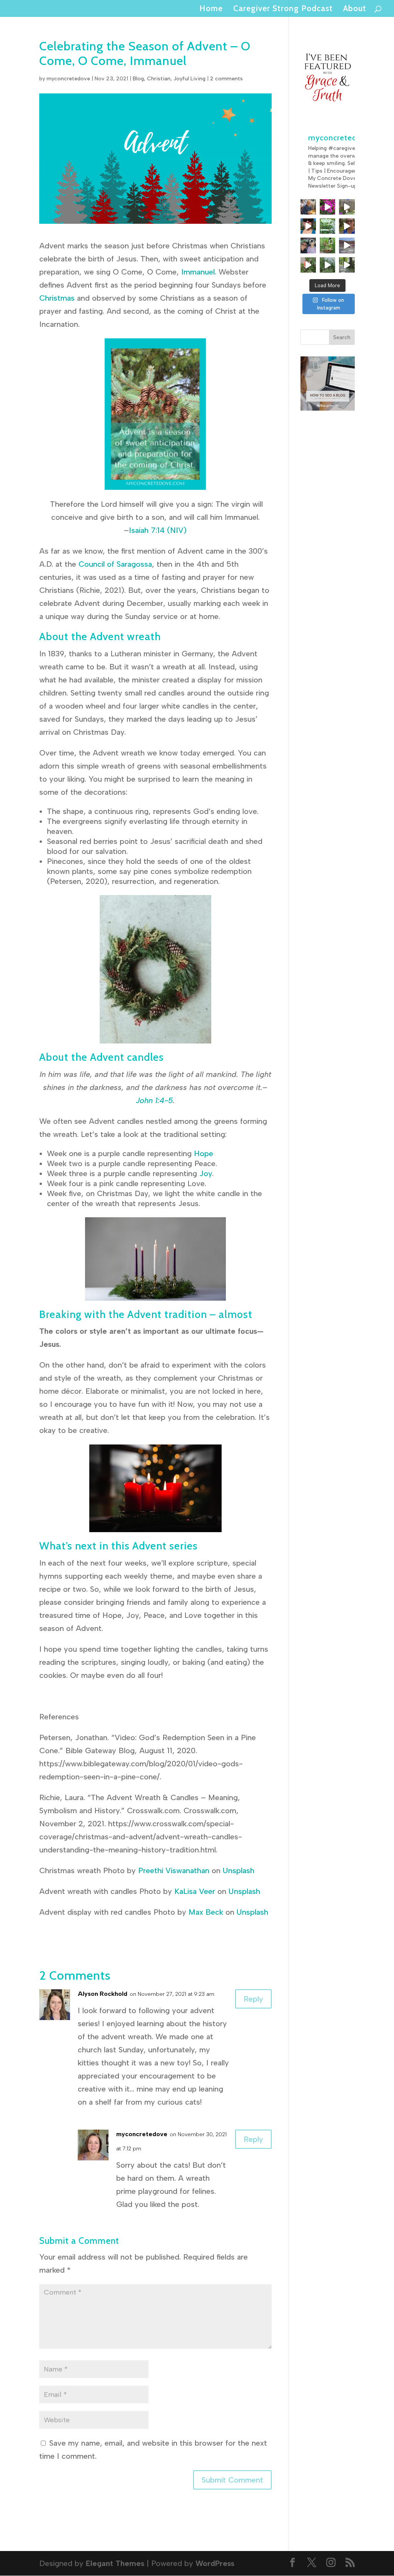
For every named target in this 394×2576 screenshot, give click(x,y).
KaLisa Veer (195, 1891)
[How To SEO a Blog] (328, 408)
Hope (204, 1153)
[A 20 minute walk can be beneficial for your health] (327, 265)
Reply (253, 1999)
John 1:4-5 (154, 1100)
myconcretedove (68, 79)
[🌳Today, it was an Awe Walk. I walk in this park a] (347, 265)
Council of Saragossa (114, 564)
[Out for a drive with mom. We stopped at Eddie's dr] (308, 245)
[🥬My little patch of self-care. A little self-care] (327, 245)
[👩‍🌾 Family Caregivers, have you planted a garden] (327, 226)
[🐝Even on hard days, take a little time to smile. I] (327, 207)
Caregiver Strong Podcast (283, 9)
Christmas (57, 298)
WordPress (215, 2563)
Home (211, 9)
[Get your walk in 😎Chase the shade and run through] (308, 226)
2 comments (226, 79)
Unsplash (239, 1870)
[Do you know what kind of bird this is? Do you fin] (347, 207)
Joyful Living (189, 79)
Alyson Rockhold (103, 1994)
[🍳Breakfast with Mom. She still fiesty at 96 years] (308, 207)
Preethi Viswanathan (174, 1870)
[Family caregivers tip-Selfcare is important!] (347, 226)
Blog (138, 79)
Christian (159, 79)
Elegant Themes (115, 2563)
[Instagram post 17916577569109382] (347, 245)
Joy (206, 1173)
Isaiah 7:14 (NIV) (158, 530)
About (355, 9)
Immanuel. (199, 272)
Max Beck (206, 1912)
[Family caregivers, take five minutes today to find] (308, 265)
